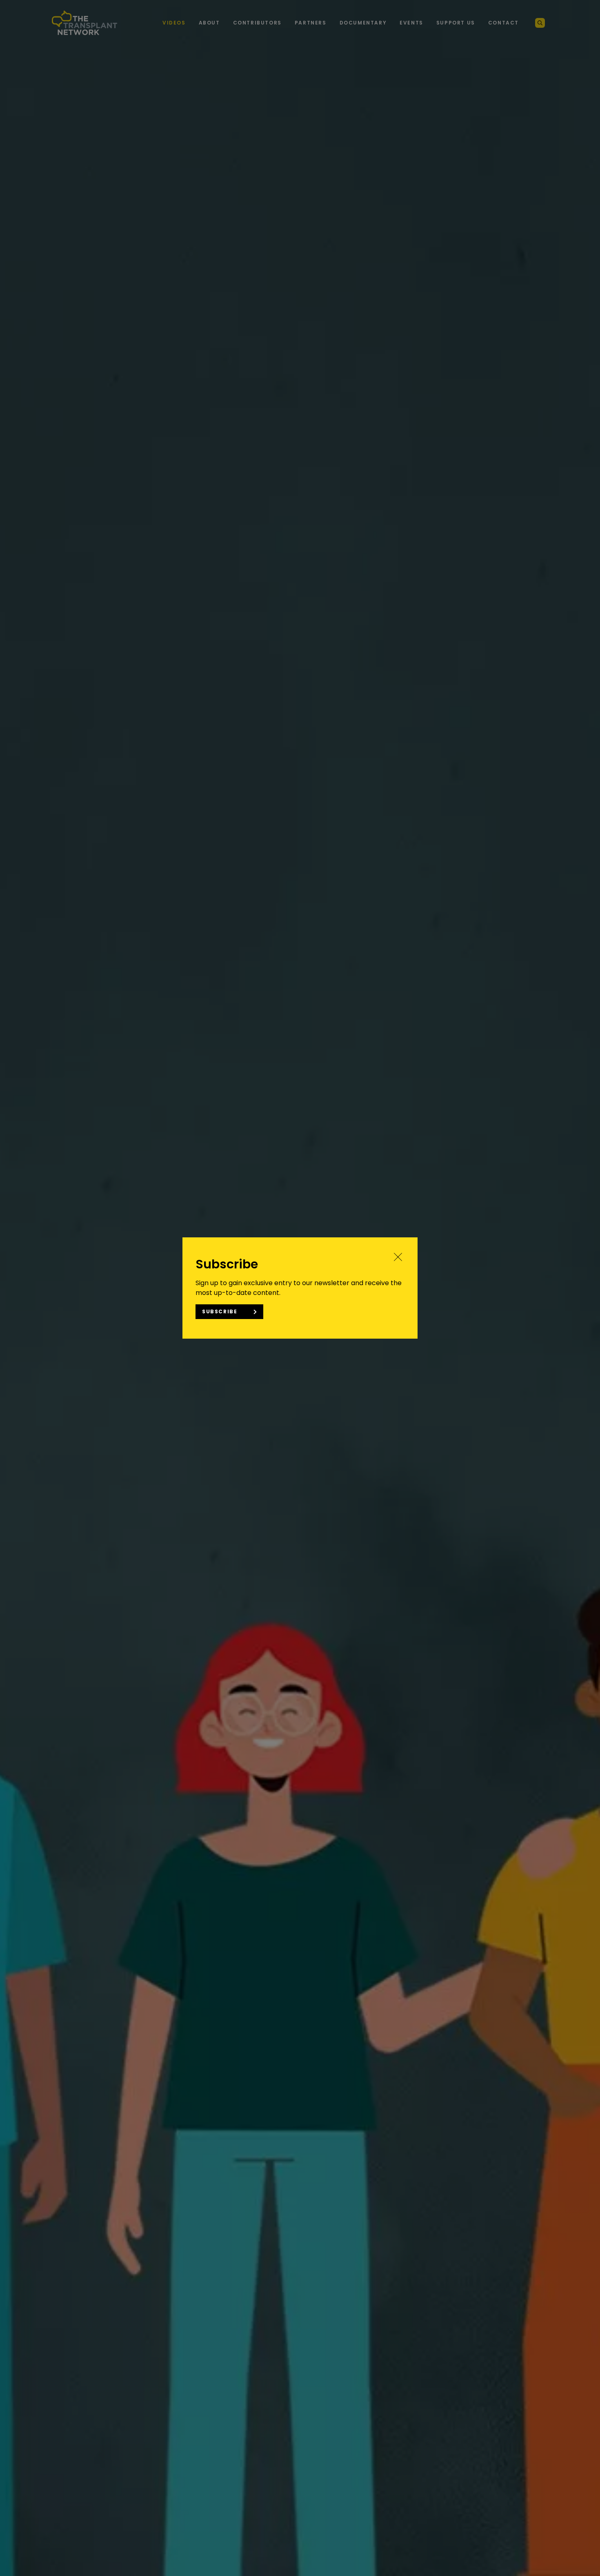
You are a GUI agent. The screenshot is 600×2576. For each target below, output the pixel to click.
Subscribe (220, 1311)
